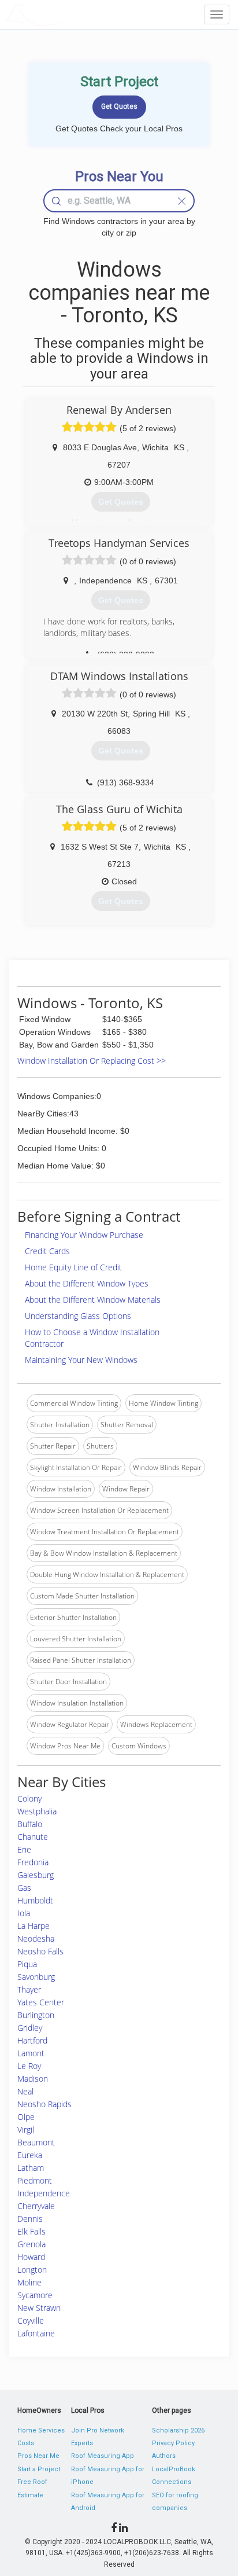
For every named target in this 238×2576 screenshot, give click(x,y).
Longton (32, 2270)
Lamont (31, 2053)
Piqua (27, 1964)
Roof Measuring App (103, 2456)
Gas (24, 1888)
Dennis (30, 2219)
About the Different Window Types (87, 1283)
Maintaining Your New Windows (81, 1360)
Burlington (36, 2015)
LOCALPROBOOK (73, 14)
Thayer (29, 1989)
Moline (29, 2282)
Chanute (33, 1837)
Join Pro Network (98, 2430)
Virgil (26, 2129)
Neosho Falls (40, 1951)
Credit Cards (47, 1251)
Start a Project (39, 2469)
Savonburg (36, 1977)
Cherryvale (36, 2206)
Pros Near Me (38, 2456)
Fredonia (33, 1862)
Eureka (30, 2155)
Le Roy (29, 2066)
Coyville (31, 2320)
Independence (44, 2193)
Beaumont (36, 2142)
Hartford (32, 2040)
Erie (24, 1849)
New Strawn (39, 2308)
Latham (31, 2168)
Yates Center (41, 2002)
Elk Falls (31, 2231)
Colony (29, 1798)
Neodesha (36, 1939)
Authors (164, 2456)
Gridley (30, 2028)
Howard (31, 2257)
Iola (24, 1913)
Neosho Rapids (44, 2104)
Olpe (26, 2117)
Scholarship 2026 (178, 2430)
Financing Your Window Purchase (84, 1235)
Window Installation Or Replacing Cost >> (92, 1061)
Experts (82, 2443)
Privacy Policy (173, 2443)
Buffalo (30, 1824)
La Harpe (34, 1926)
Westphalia (37, 1811)
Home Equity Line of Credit (73, 1267)
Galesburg (36, 1875)
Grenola (31, 2244)
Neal (25, 2091)
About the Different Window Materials (93, 1300)
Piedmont (35, 2180)
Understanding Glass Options (78, 1316)
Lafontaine (36, 2333)
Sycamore (35, 2295)
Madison (33, 2079)
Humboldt (35, 1900)
